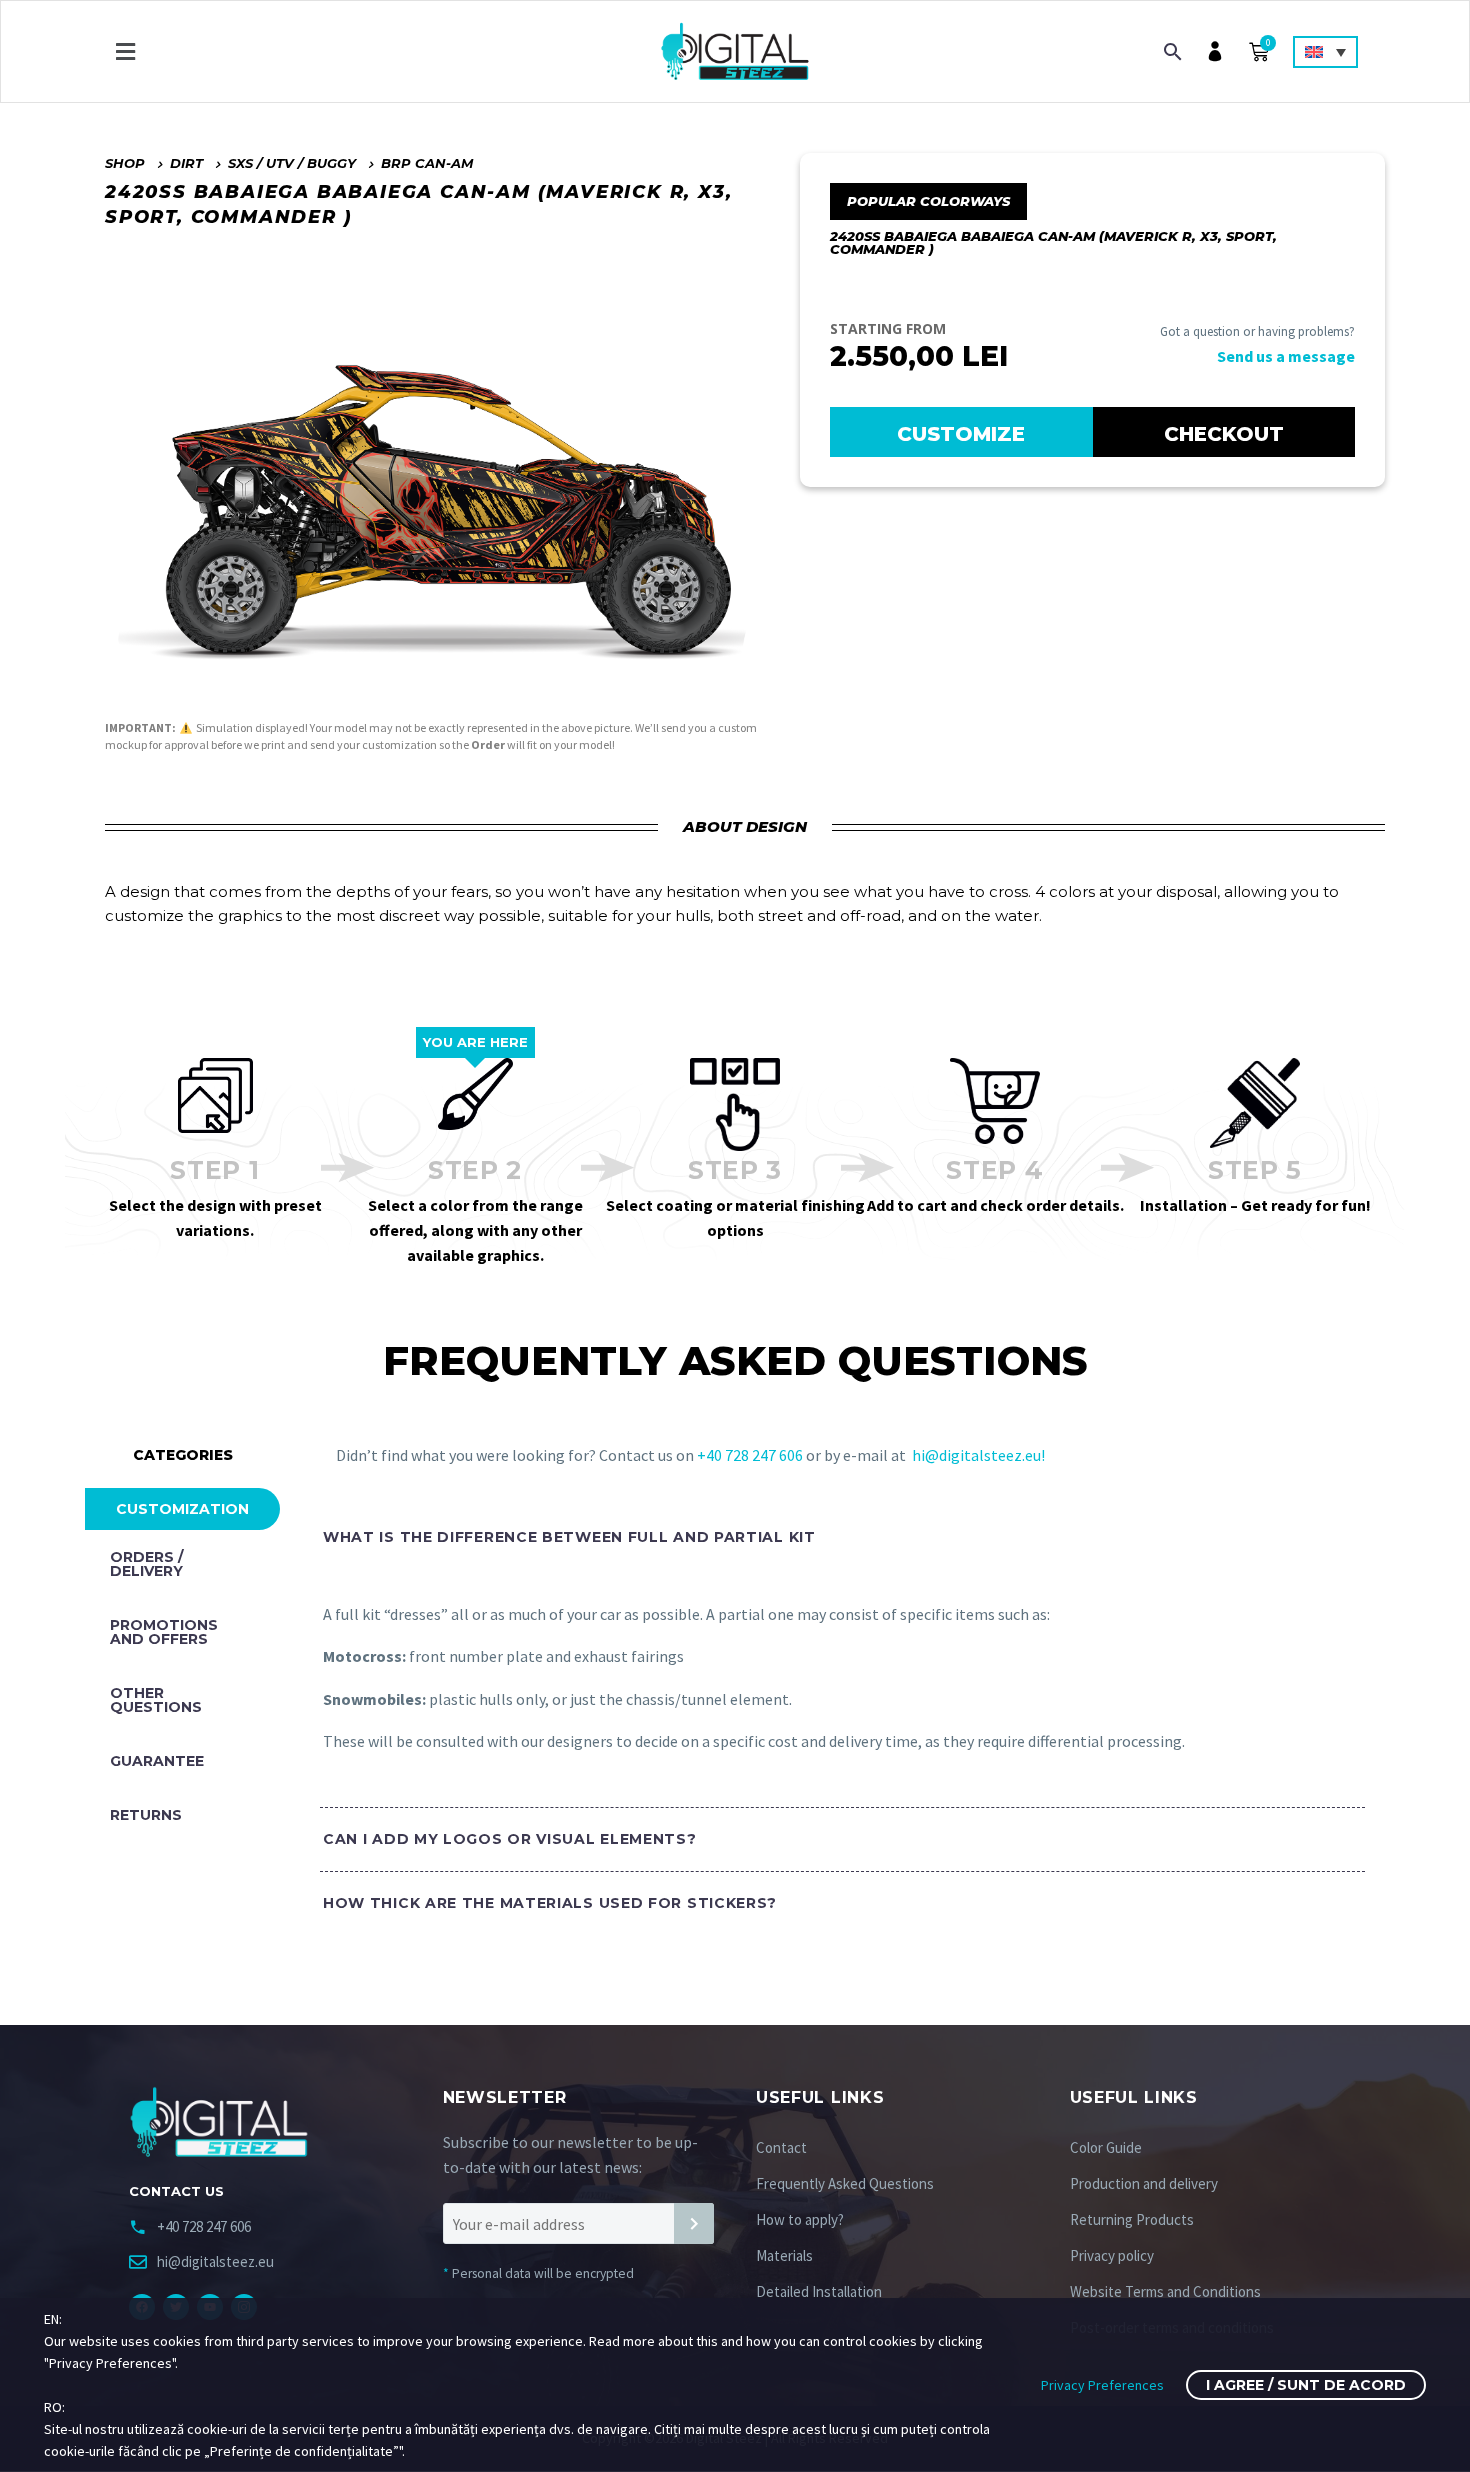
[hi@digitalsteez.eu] (138, 2262)
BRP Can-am (427, 163)
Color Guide (1106, 2147)
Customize (961, 434)
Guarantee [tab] (157, 1761)
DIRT (186, 163)
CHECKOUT (1224, 434)
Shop (125, 163)
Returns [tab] (146, 1815)
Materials (784, 2255)
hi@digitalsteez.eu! (978, 1455)
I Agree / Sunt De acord (1306, 2385)
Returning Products (1132, 2219)
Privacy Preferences (1102, 2385)
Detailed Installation (819, 2291)
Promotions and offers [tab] (164, 1632)
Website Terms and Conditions (1165, 2291)
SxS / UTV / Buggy (292, 163)
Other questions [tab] (156, 1700)
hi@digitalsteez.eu (215, 2261)
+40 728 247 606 (751, 1455)
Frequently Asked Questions (845, 2183)
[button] (125, 51)
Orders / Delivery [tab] (146, 1564)
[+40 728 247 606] (138, 2227)
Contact (781, 2147)
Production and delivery (1144, 2183)
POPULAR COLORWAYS (928, 201)
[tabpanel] (832, 1736)
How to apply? (800, 2219)
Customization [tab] (182, 1509)
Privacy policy (1112, 2255)
